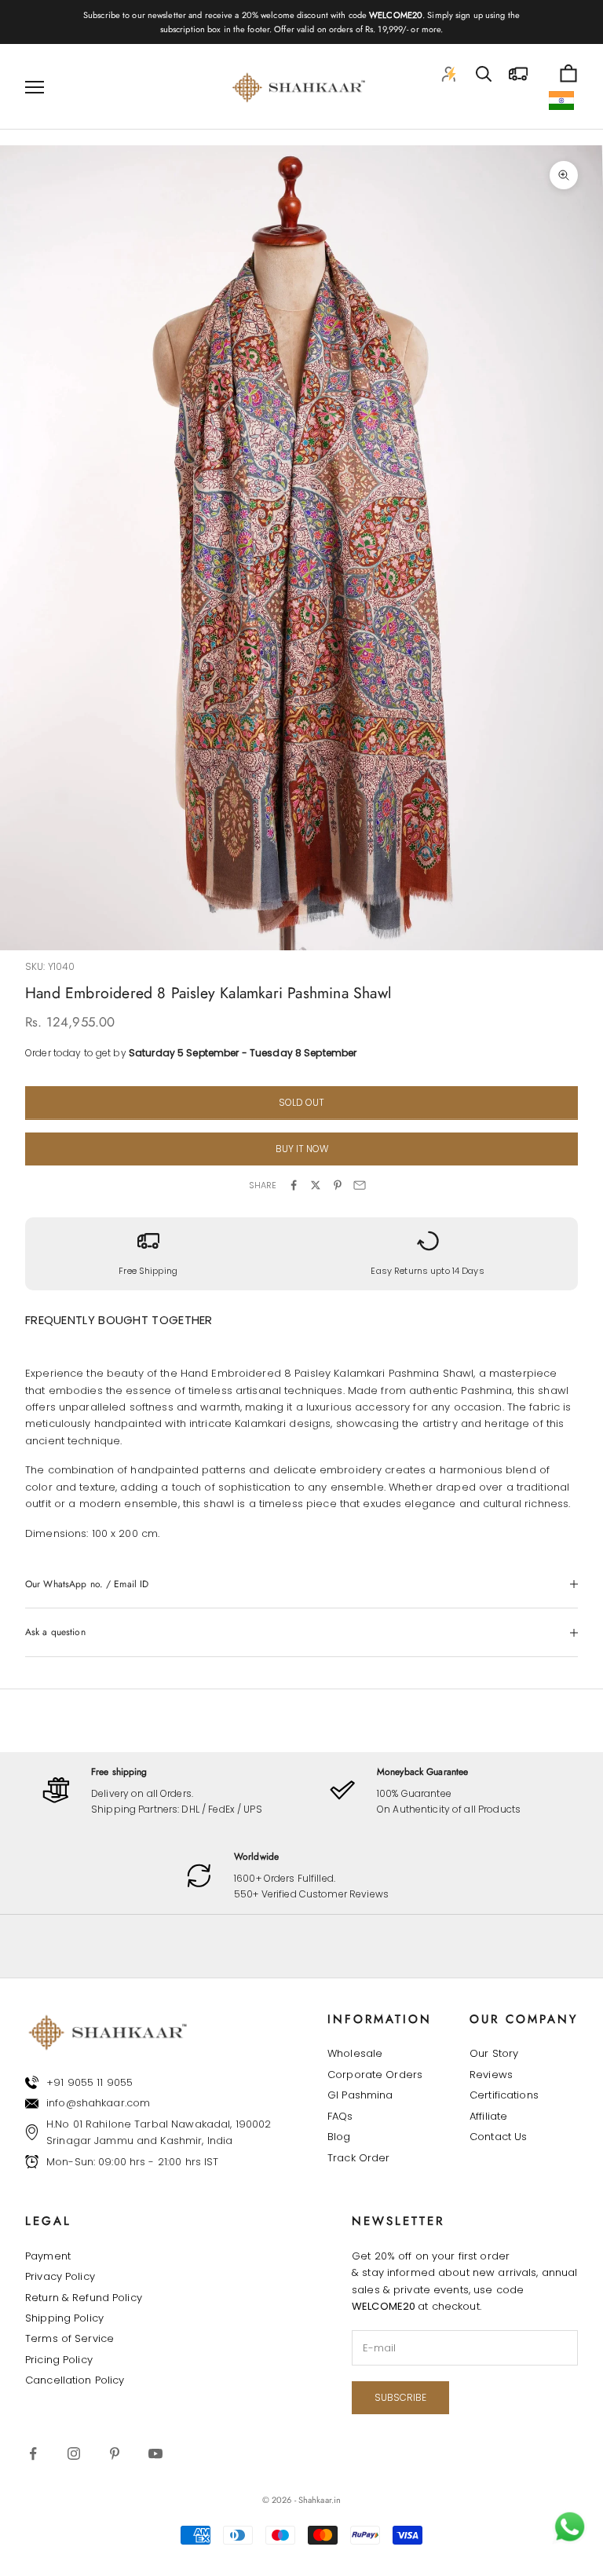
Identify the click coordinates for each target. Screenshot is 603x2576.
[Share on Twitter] (316, 1185)
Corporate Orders (375, 2075)
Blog (339, 2137)
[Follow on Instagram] (74, 2453)
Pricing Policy (59, 2360)
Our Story (494, 2053)
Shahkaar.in (320, 2500)
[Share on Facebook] (294, 1185)
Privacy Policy (60, 2276)
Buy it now (302, 1149)
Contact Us (498, 2137)
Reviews (491, 2075)
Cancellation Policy (75, 2380)
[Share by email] (360, 1185)
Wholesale (355, 2053)
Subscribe (400, 2397)
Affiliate (488, 2116)
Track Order (358, 2158)
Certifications (504, 2095)
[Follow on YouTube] (155, 2453)
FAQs (340, 2116)
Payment (48, 2256)
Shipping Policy (64, 2318)
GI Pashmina (360, 2095)
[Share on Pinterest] (338, 1185)
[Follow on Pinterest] (115, 2453)
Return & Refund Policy (84, 2298)
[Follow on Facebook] (33, 2453)
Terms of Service (69, 2338)
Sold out (301, 1102)
